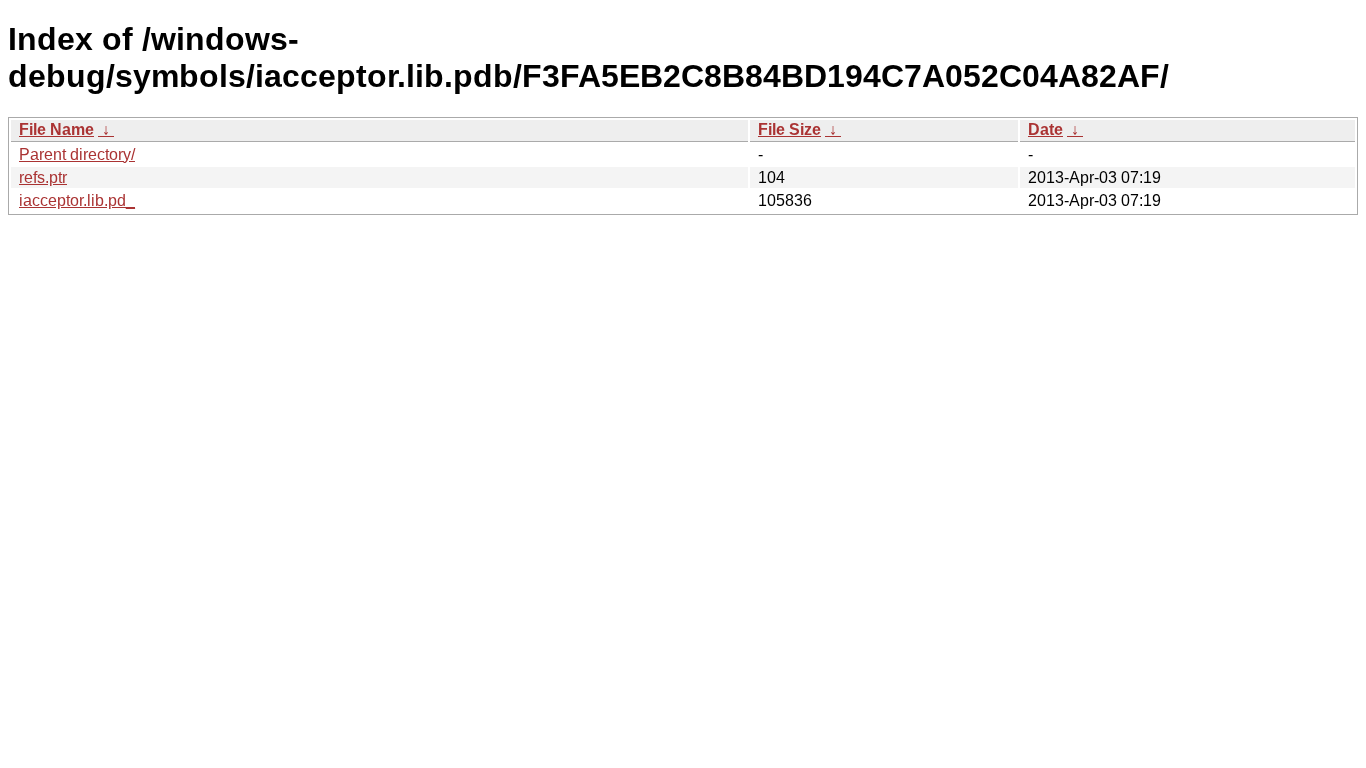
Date (1045, 129)
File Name (56, 129)
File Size (789, 129)
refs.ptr (43, 177)
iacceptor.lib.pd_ (77, 200)
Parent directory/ (77, 154)
